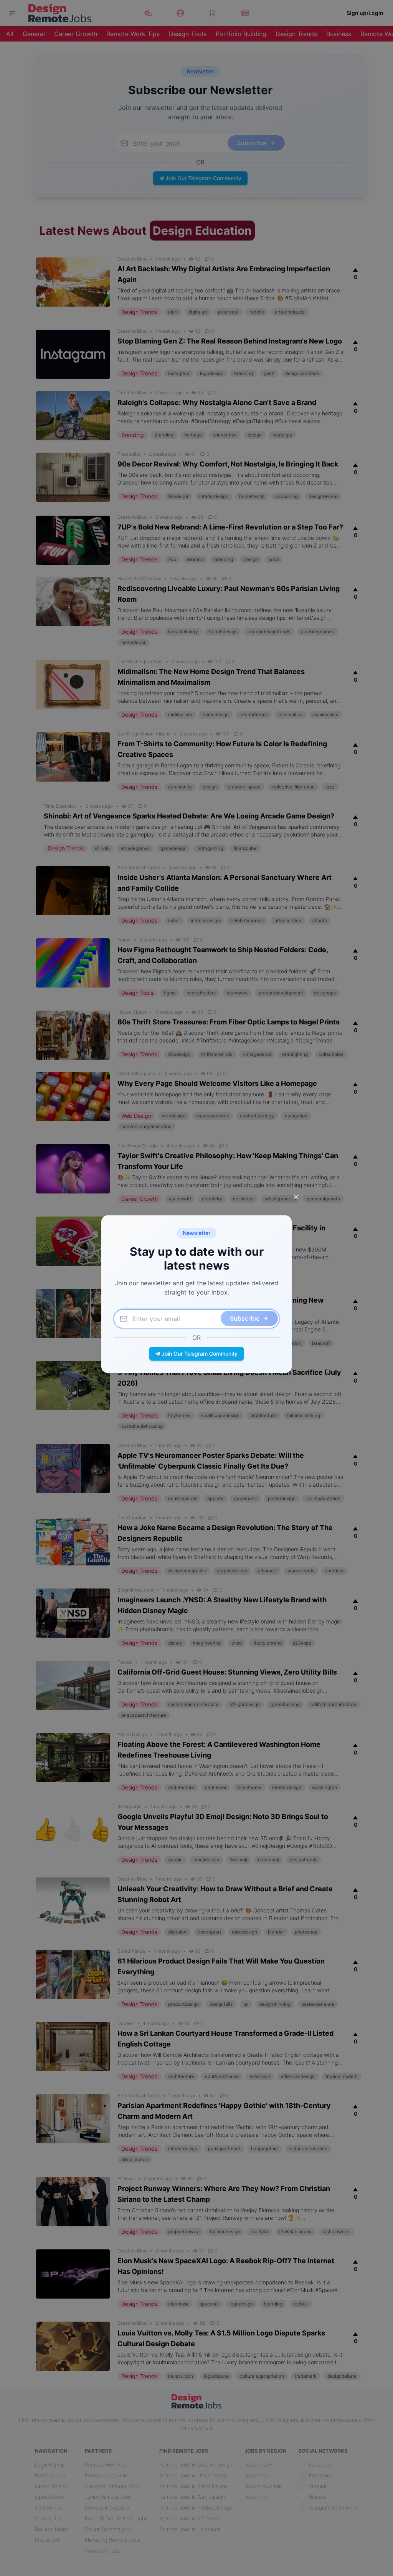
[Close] (296, 1197)
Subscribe (245, 1318)
